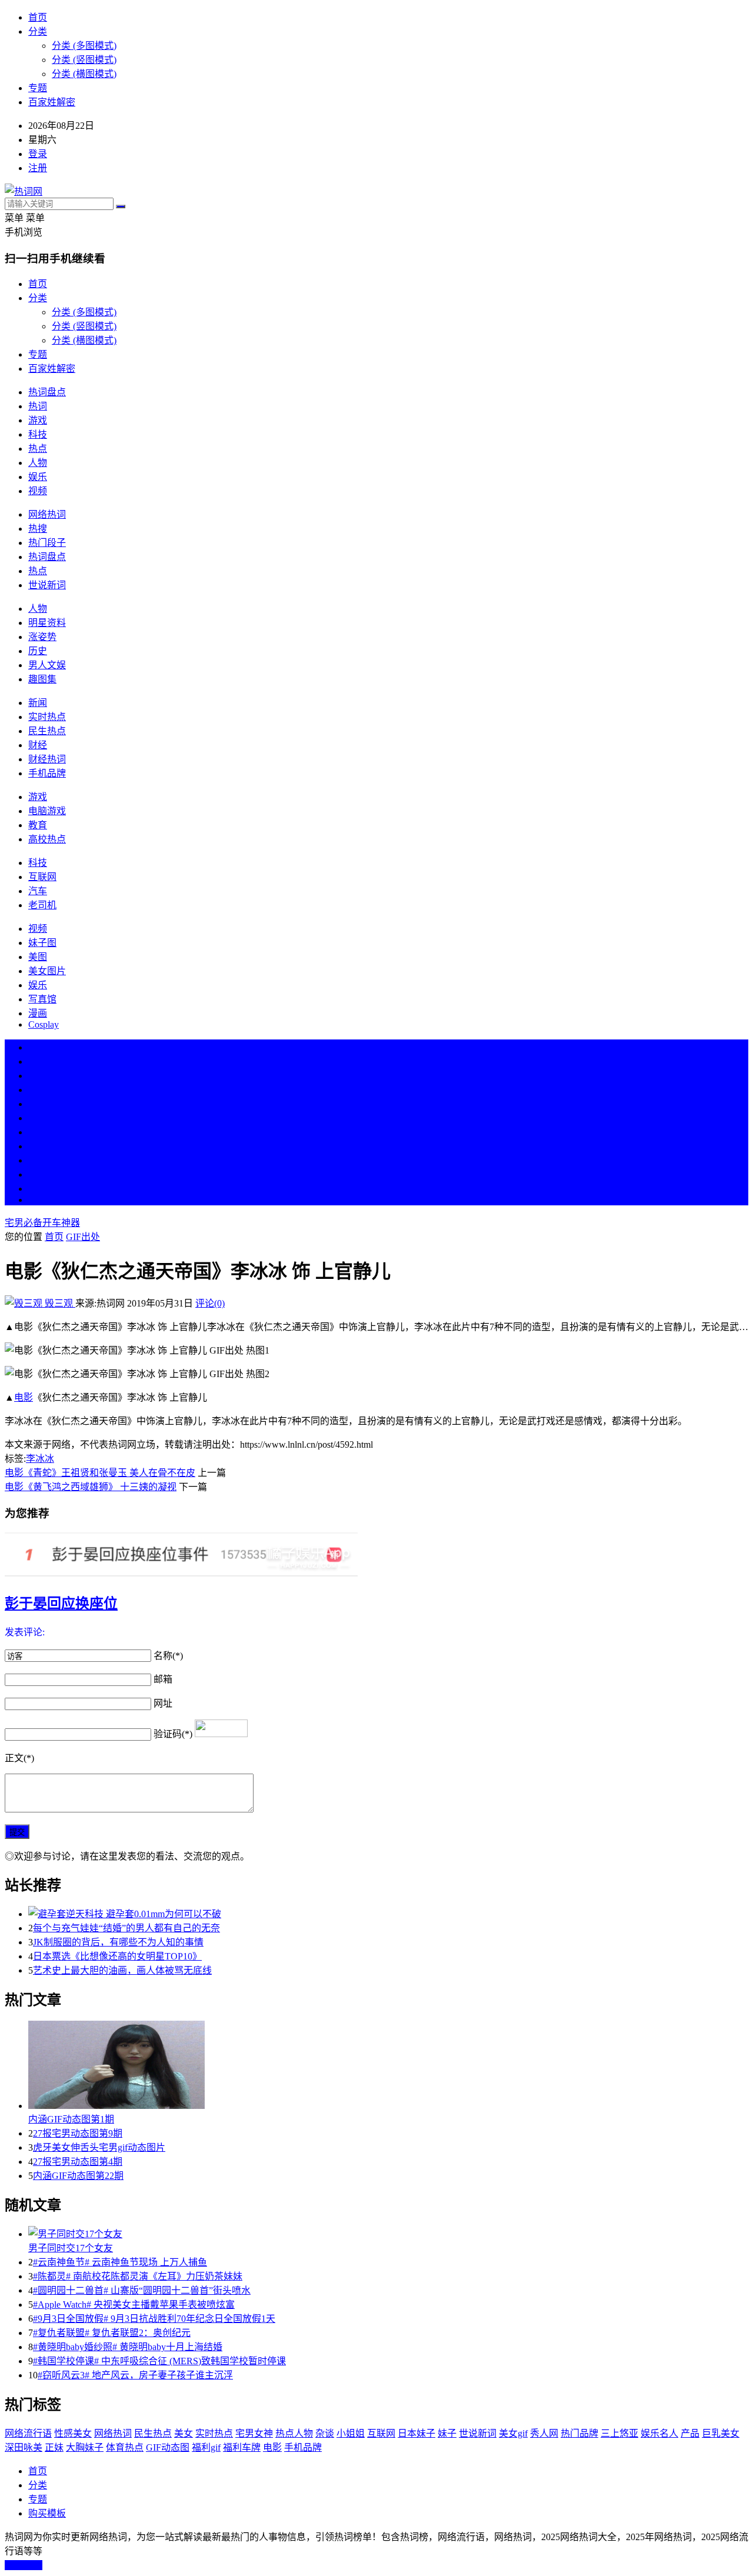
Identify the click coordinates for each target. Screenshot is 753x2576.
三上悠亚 (619, 2433)
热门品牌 (579, 2433)
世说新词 (47, 585)
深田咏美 (24, 2447)
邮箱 (163, 1679)
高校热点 (47, 839)
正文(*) (19, 1758)
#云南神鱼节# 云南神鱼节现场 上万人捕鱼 (120, 2262)
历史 (38, 651)
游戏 (38, 420)
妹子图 (42, 943)
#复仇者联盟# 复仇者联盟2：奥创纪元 (112, 2333)
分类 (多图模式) (84, 46)
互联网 (42, 877)
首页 (38, 17)
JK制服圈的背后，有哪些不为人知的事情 (118, 1942)
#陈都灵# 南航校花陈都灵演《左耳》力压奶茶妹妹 (138, 2276)
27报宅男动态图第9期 (78, 2133)
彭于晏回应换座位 (61, 1604)
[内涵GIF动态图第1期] (388, 2066)
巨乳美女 (721, 2433)
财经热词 (47, 759)
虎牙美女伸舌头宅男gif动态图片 (99, 2147)
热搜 (38, 529)
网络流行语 (28, 2433)
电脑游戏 (47, 811)
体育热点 (125, 2447)
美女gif (513, 2433)
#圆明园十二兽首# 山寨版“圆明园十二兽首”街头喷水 (142, 2290)
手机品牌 (47, 773)
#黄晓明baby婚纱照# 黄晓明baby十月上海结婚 (128, 2347)
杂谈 (325, 2433)
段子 (38, 1132)
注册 (38, 168)
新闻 (38, 703)
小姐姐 (351, 2433)
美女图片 (47, 971)
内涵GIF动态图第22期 (78, 2176)
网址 (163, 1703)
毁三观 (59, 1303)
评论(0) (210, 1303)
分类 (38, 31)
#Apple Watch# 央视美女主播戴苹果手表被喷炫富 (134, 2305)
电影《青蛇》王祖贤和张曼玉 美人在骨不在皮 (100, 1473)
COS (38, 1200)
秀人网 (544, 2433)
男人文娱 (47, 665)
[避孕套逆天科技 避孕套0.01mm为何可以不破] (388, 1913)
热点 (38, 449)
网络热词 (47, 514)
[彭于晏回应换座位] (376, 1556)
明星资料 (47, 623)
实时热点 (47, 717)
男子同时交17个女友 (71, 2248)
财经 (38, 745)
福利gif (206, 2447)
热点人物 (294, 2433)
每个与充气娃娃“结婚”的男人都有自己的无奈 (126, 1928)
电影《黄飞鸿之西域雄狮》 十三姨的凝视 (91, 1487)
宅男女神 (254, 2433)
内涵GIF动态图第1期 (71, 2119)
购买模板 (47, 2513)
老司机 (42, 905)
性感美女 (73, 2433)
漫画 (38, 1013)
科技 (38, 434)
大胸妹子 (85, 2447)
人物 (38, 463)
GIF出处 (83, 1237)
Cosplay (44, 1024)
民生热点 (47, 731)
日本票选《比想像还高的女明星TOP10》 (117, 1956)
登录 (38, 154)
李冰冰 (40, 1459)
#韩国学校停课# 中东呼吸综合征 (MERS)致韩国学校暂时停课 (159, 2361)
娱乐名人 (659, 2433)
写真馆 (42, 999)
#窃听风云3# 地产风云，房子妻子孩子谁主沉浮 (135, 2375)
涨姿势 (42, 637)
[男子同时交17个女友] (388, 2233)
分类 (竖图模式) (84, 60)
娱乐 (38, 477)
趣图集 (42, 679)
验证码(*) (173, 1734)
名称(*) (168, 1656)
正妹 (54, 2447)
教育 (38, 825)
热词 (38, 406)
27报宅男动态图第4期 (78, 2162)
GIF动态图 (168, 2447)
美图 (38, 957)
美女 (38, 1160)
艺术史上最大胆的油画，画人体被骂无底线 (122, 1970)
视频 (38, 491)
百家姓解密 (52, 102)
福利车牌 (242, 2447)
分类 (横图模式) (84, 74)
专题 (38, 88)
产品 (690, 2433)
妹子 (447, 2433)
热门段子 (47, 543)
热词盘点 (47, 392)
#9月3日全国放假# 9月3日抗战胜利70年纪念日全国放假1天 (154, 2319)
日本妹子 (417, 2433)
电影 (24, 1397)
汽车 (38, 891)
